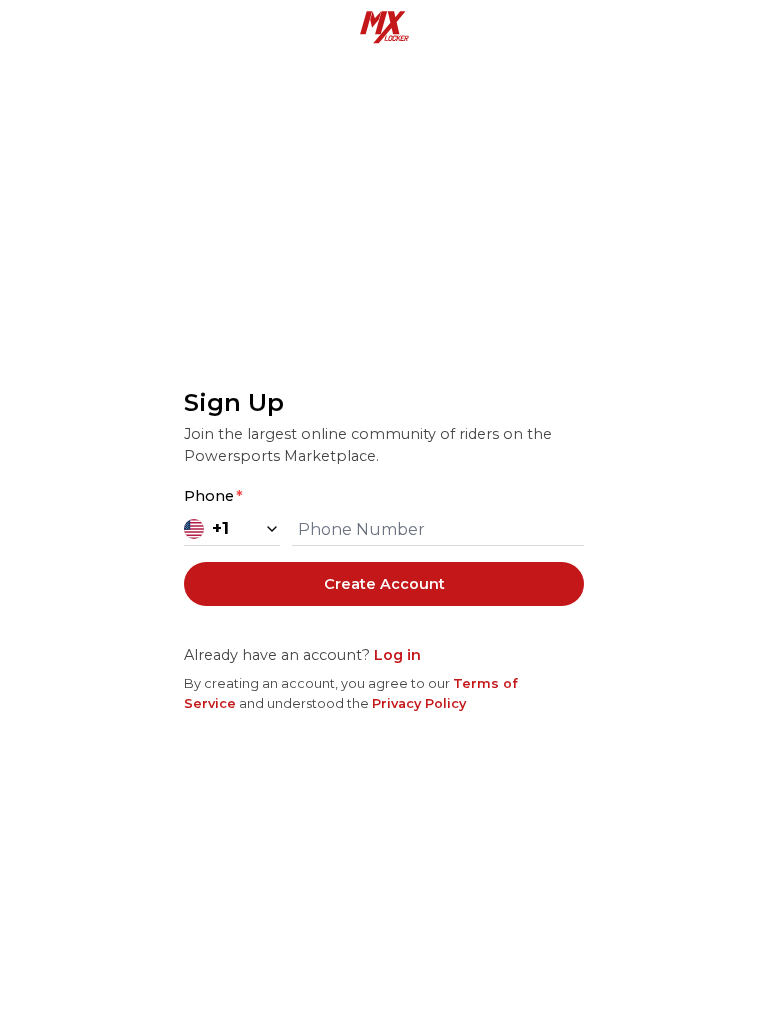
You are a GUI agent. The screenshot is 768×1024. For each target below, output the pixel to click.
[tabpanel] (384, 549)
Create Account (384, 584)
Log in (397, 655)
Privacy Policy (419, 703)
